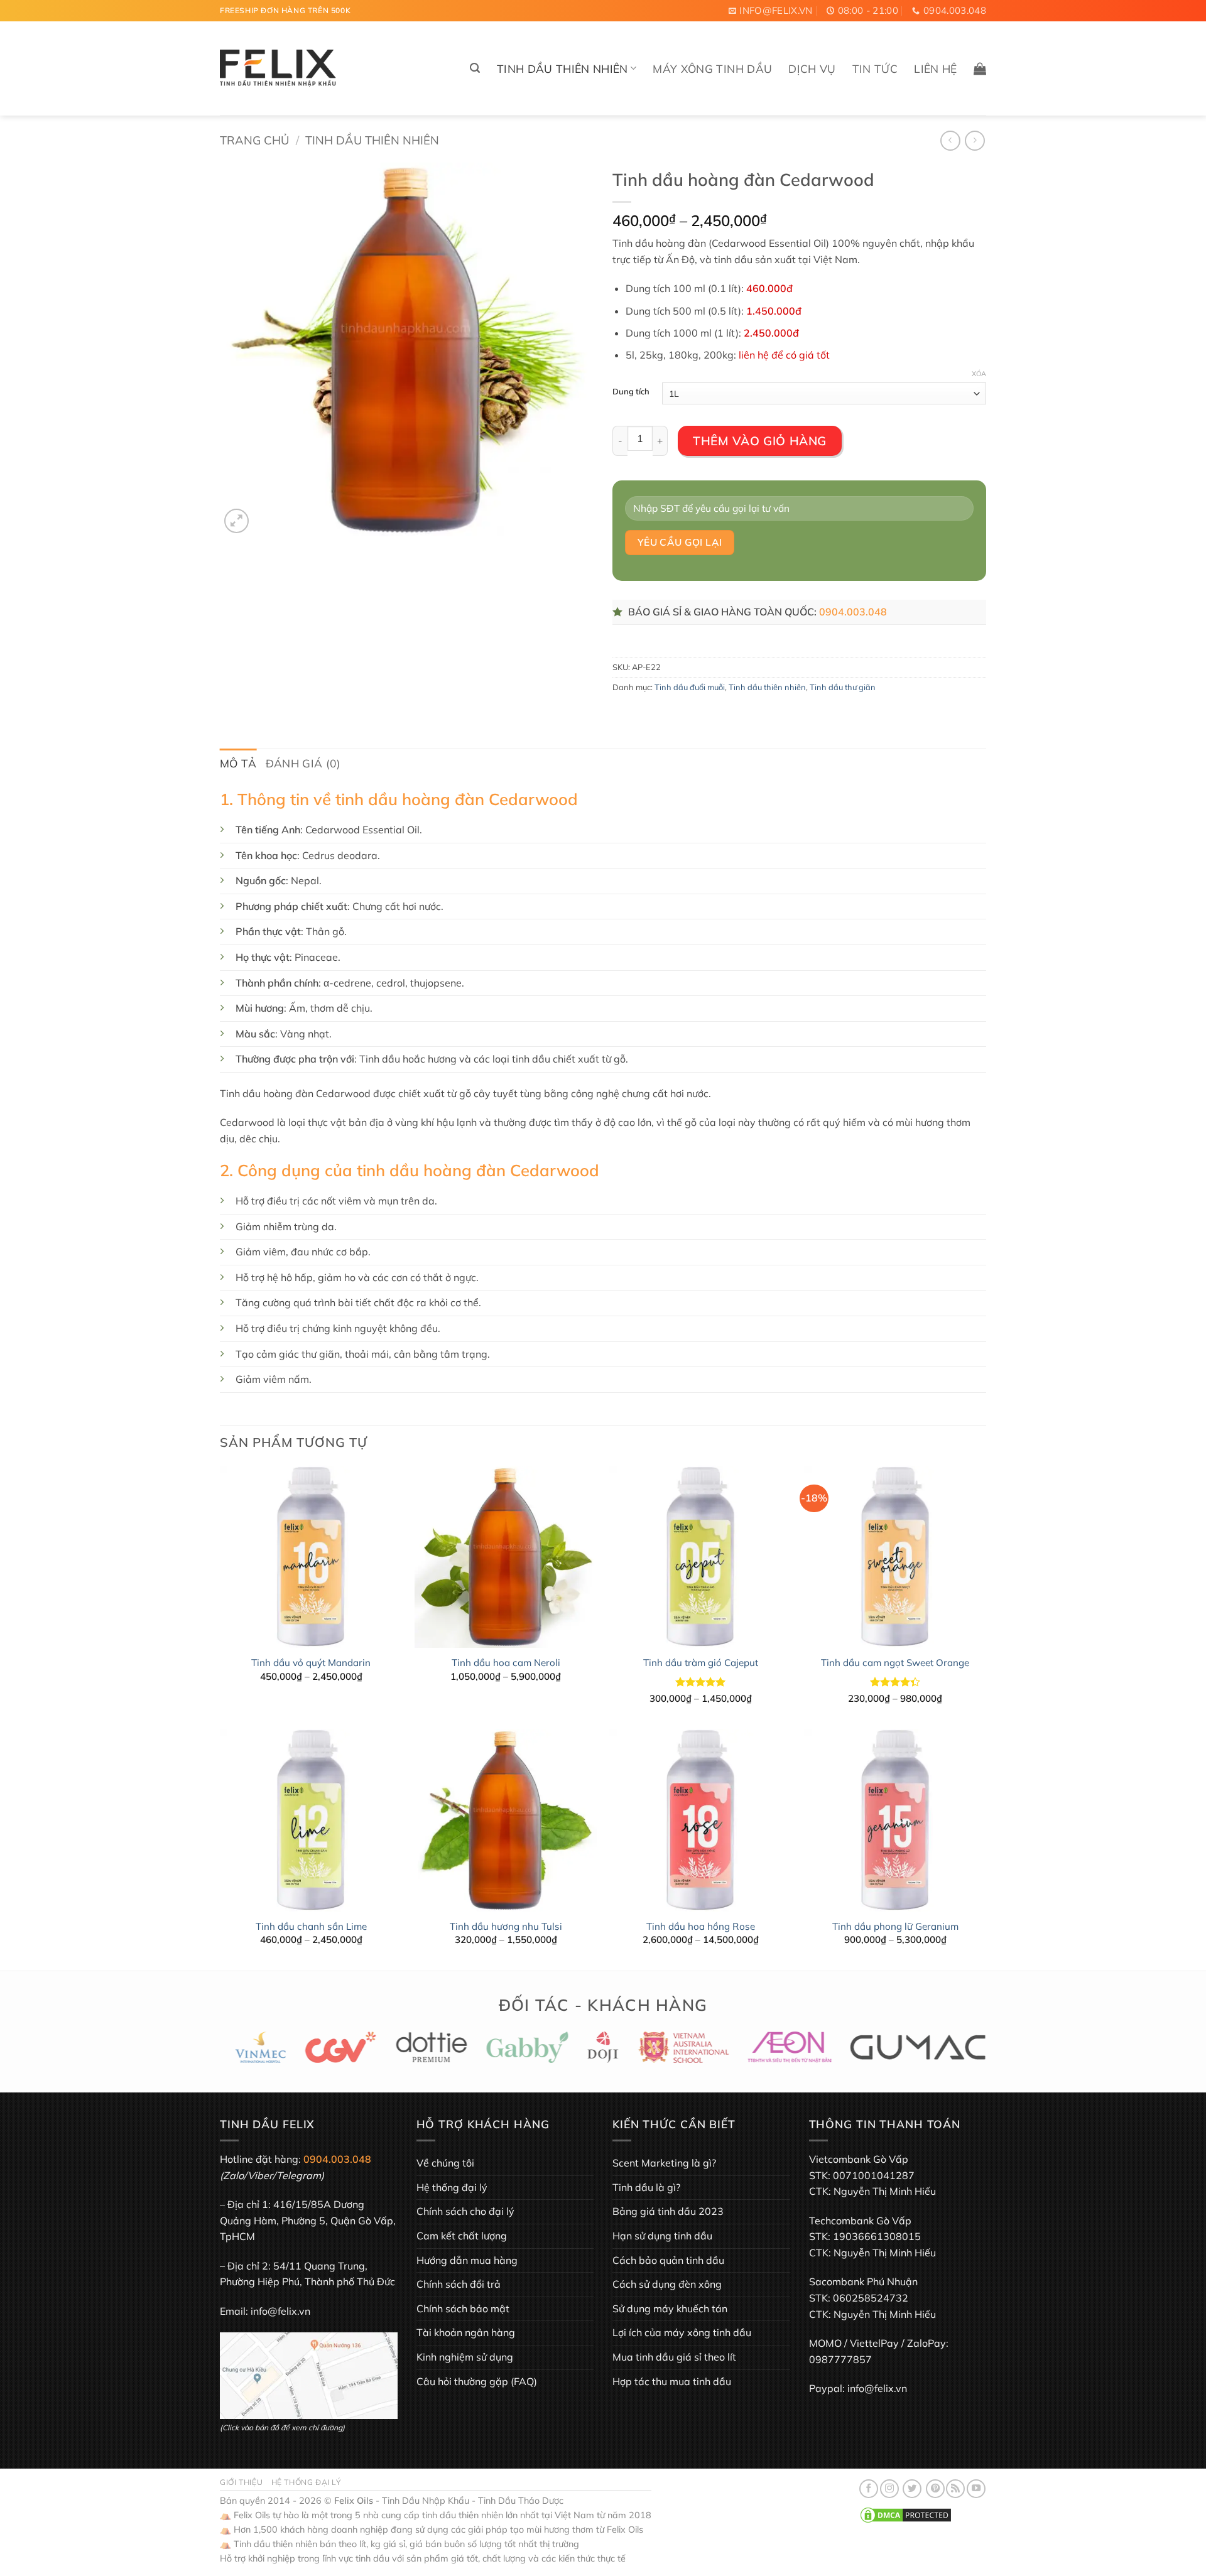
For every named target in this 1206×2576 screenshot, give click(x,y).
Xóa (979, 374)
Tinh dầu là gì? (646, 2187)
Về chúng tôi (445, 2163)
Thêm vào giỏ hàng (760, 441)
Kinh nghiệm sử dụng (465, 2357)
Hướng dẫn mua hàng (467, 2260)
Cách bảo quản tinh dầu (668, 2260)
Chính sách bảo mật (463, 2308)
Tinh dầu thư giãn (843, 687)
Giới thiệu (241, 2482)
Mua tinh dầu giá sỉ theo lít (674, 2357)
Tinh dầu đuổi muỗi (690, 687)
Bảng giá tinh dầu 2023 (668, 2211)
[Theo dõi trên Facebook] (869, 2489)
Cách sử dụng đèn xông (667, 2284)
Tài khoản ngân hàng (466, 2332)
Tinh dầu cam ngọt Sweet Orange (895, 1663)
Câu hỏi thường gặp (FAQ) (477, 2381)
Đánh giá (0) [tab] (303, 763)
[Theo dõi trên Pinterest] (935, 2489)
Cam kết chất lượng (462, 2236)
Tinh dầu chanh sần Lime (311, 1926)
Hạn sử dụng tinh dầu (662, 2236)
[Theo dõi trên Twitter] (912, 2489)
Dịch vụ (812, 68)
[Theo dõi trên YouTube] (976, 2489)
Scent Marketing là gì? (664, 2163)
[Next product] (950, 140)
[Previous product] (975, 140)
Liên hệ (935, 68)
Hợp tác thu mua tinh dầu (672, 2381)
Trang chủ (254, 140)
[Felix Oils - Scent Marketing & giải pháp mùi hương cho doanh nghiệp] (278, 69)
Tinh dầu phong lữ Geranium (895, 1926)
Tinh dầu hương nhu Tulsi (506, 1926)
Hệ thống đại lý (452, 2187)
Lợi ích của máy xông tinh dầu (682, 2332)
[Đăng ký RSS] (955, 2489)
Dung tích (631, 392)
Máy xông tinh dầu (712, 68)
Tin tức (875, 68)
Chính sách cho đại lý (465, 2211)
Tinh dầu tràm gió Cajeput (701, 1663)
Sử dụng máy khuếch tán (670, 2308)
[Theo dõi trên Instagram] (889, 2489)
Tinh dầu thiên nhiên (562, 68)
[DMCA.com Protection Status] (906, 2514)
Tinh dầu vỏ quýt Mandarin (311, 1663)
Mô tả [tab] (238, 763)
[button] (475, 68)
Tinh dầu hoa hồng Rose (701, 1926)
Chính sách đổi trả (459, 2284)
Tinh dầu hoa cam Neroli (506, 1663)
